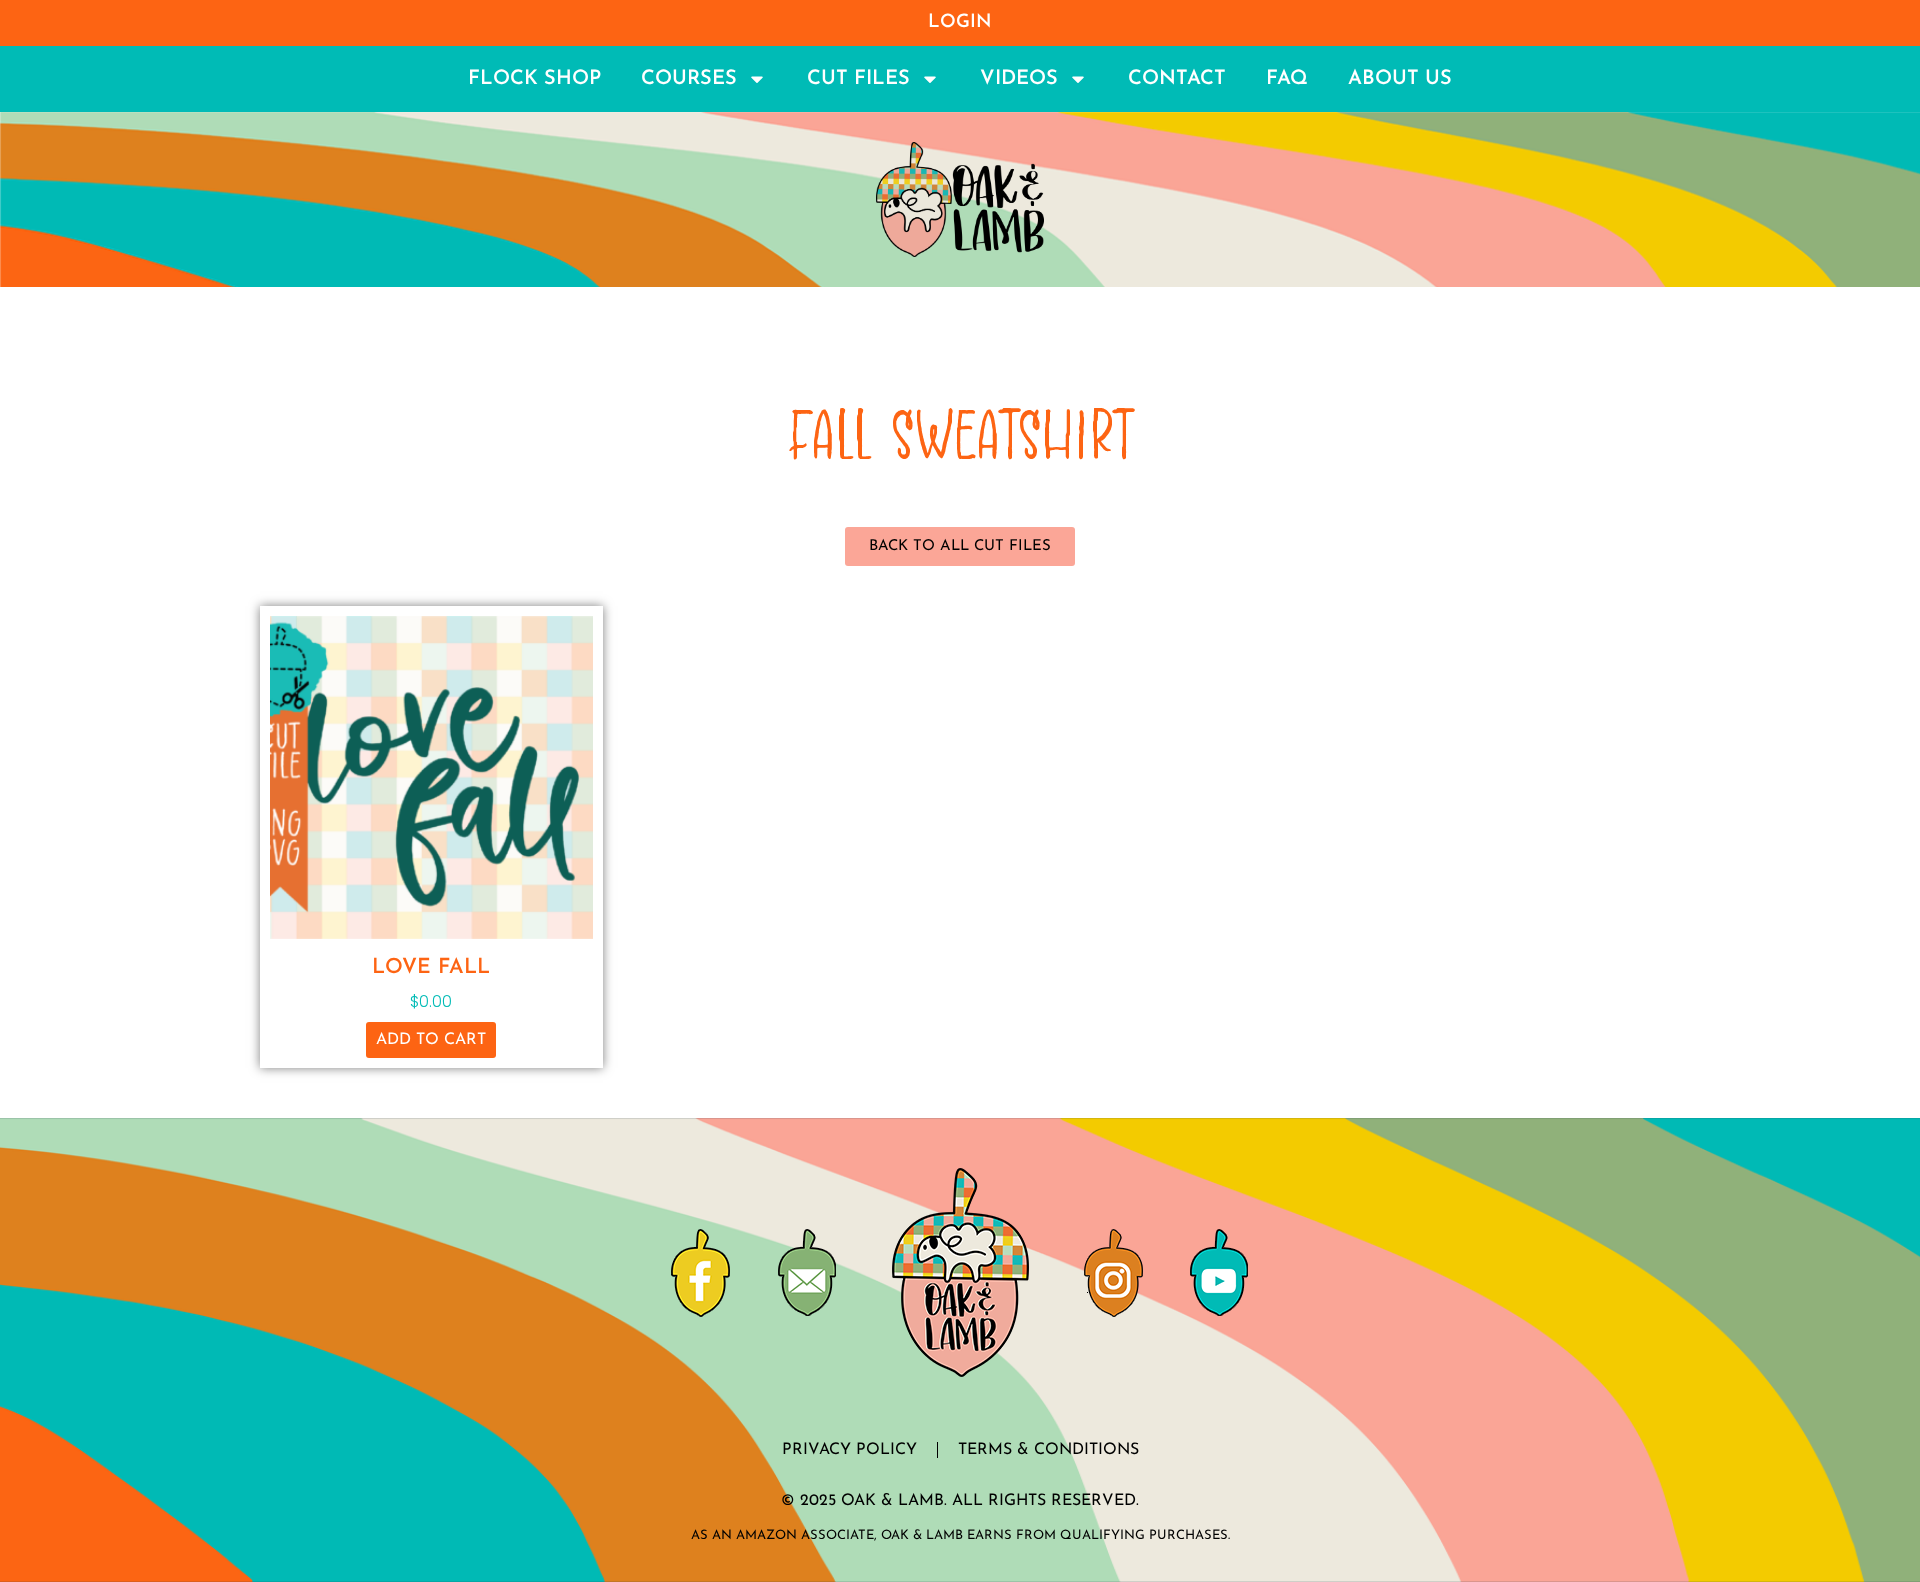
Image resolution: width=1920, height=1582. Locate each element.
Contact (1177, 79)
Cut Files (858, 79)
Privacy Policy (849, 1450)
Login (960, 22)
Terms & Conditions (1048, 1450)
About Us (1400, 79)
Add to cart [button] (431, 1040)
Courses (689, 79)
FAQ (1287, 79)
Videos (1019, 79)
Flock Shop (534, 79)
